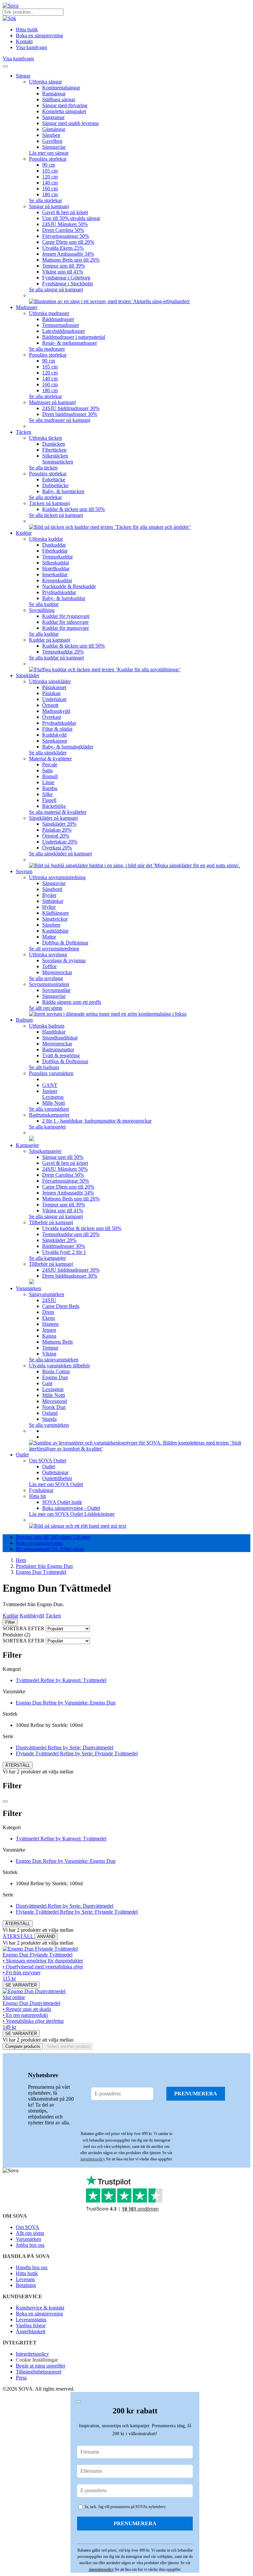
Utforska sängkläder (50, 681)
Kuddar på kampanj (50, 640)
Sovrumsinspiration (49, 984)
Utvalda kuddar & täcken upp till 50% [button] (82, 1228)
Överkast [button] (52, 717)
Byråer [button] (49, 895)
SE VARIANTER (21, 1985)
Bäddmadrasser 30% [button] (64, 1246)
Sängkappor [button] (55, 741)
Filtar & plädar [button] (57, 729)
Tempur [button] (50, 1348)
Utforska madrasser (49, 313)
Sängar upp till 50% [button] (63, 1157)
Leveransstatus (31, 2320)
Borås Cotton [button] (56, 1371)
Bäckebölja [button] (54, 806)
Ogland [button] (50, 1413)
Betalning (26, 2285)
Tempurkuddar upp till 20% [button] (71, 1234)
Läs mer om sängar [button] (49, 153)
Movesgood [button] (55, 1401)
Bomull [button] (50, 776)
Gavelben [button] (52, 141)
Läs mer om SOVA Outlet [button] (56, 1484)
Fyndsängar (41, 1490)
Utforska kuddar (46, 539)
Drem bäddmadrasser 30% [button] (70, 414)
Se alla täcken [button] (43, 468)
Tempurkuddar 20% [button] (63, 652)
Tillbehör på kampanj (51, 1222)
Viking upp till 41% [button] (63, 272)
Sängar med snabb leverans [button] (70, 123)
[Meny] (5, 66)
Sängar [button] (23, 76)
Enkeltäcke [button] (54, 479)
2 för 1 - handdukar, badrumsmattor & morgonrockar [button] (97, 1121)
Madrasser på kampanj (52, 402)
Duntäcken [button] (54, 444)
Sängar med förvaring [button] (65, 105)
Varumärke (14, 1691)
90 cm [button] (49, 165)
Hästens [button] (50, 1324)
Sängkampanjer (45, 1151)
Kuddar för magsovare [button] (66, 628)
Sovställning (42, 610)
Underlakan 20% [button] (60, 842)
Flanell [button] (49, 800)
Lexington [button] (53, 1097)
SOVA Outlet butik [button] (62, 1502)
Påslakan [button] (51, 693)
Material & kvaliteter (50, 759)
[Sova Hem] (11, 5)
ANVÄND (46, 1937)
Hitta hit (37, 1496)
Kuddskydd (32, 1616)
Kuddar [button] (24, 533)
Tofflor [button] (49, 966)
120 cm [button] (50, 177)
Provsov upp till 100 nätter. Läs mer (53, 1537)
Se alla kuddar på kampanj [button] (56, 658)
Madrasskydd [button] (56, 711)
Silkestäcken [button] (55, 456)
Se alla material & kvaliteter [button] (58, 812)
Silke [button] (47, 794)
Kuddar (11, 1616)
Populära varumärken (51, 1073)
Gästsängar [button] (54, 129)
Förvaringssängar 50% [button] (66, 236)
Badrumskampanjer (49, 1115)
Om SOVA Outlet (48, 1461)
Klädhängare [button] (56, 913)
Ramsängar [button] (54, 94)
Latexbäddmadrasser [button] (64, 331)
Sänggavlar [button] (54, 147)
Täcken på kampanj (49, 503)
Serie (8, 1736)
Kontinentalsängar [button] (61, 88)
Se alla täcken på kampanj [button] (56, 515)
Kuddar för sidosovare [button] (65, 622)
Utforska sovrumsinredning (57, 877)
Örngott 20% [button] (56, 836)
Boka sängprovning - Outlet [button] (71, 1508)
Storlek (10, 1714)
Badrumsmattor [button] (58, 1049)
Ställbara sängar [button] (59, 99)
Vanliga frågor (31, 2325)
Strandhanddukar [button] (60, 1038)
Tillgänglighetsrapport (39, 2372)
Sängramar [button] (53, 117)
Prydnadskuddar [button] (59, 592)
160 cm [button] (50, 189)
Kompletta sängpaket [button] (64, 111)
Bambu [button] (50, 788)
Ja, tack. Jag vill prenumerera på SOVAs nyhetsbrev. (125, 2507)
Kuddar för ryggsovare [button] (66, 616)
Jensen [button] (49, 1330)
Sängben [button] (51, 135)
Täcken (53, 1616)
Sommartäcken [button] (58, 462)
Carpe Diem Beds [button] (61, 1306)
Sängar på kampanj (49, 206)
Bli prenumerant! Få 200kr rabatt (50, 1549)
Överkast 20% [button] (57, 848)
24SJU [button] (49, 1300)
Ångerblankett (31, 2331)
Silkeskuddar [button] (56, 563)
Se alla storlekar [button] (45, 200)
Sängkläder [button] (28, 675)
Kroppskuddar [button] (57, 580)
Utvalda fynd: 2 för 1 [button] (64, 1252)
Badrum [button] (24, 1020)
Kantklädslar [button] (55, 931)
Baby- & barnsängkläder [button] (68, 747)
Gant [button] (47, 1383)
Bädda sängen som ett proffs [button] (72, 1002)
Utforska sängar (45, 82)
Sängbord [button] (52, 889)
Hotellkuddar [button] (56, 569)
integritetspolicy (93, 2159)
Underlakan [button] (54, 699)
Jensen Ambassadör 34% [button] (68, 254)
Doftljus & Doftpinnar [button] (65, 943)
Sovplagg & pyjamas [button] (64, 960)
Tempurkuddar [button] (57, 557)
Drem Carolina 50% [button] (63, 230)
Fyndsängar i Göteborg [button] (66, 278)
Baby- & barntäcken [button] (63, 491)
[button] (9, 18)
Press (21, 2378)
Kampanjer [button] (27, 1145)
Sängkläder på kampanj (53, 818)
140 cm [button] (50, 183)
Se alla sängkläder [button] (48, 753)
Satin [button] (47, 770)
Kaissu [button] (49, 1336)
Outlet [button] (22, 1455)
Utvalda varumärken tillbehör (59, 1366)
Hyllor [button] (49, 907)
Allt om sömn (30, 2233)
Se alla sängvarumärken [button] (54, 1360)
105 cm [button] (50, 171)
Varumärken (28, 2239)
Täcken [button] (24, 432)
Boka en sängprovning (39, 1543)
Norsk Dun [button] (54, 1407)
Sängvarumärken (47, 1294)
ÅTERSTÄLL (18, 1765)
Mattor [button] (49, 937)
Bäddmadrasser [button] (58, 319)
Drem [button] (48, 1312)
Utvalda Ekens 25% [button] (63, 248)
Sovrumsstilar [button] (56, 990)
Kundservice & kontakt (40, 2308)
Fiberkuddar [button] (55, 551)
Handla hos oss (32, 2267)
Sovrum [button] (24, 871)
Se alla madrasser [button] (47, 349)
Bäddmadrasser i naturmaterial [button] (74, 337)
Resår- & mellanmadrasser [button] (70, 343)
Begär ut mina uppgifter (41, 2366)
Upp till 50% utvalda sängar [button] (71, 218)
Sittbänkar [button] (53, 901)
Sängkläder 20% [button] (59, 824)
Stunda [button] (49, 1419)
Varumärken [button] (28, 1288)
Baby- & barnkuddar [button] (64, 598)
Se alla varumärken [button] (49, 1109)
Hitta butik (27, 2273)
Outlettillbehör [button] (57, 1478)
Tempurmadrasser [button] (61, 325)
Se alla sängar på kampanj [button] (56, 289)
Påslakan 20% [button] (57, 830)
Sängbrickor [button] (55, 919)
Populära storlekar (48, 159)
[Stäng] (5, 1801)
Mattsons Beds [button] (57, 1342)
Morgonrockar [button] (57, 972)
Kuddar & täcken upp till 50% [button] (73, 509)
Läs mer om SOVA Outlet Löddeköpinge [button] (72, 1514)
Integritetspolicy (32, 2354)
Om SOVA (28, 2227)
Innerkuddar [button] (55, 574)
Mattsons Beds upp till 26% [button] (71, 260)
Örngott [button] (50, 705)
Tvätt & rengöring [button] (61, 1055)
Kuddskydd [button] (54, 735)
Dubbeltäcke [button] (55, 485)
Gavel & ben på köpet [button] (65, 212)
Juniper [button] (50, 1091)
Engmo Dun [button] (55, 1377)
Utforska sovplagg (48, 954)
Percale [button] (50, 764)
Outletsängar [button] (55, 1472)
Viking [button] (49, 1354)
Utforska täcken (45, 438)
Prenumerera (196, 2094)
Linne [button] (48, 782)
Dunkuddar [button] (54, 545)
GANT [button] (50, 1085)
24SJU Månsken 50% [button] (65, 224)
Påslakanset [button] (54, 687)
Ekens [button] (49, 1318)
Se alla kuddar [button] (44, 604)
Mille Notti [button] (54, 1103)
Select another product (68, 2046)
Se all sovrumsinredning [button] (54, 949)
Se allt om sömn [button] (46, 1008)
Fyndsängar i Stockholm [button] (68, 284)
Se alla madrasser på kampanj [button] (60, 420)
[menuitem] (146, 88)
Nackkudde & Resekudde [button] (69, 586)
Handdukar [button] (54, 1032)
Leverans (25, 2279)
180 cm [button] (50, 194)
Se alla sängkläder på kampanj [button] (60, 854)
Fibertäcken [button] (54, 450)
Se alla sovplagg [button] (46, 978)
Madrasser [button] (27, 307)
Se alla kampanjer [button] (47, 1127)
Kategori (12, 1669)
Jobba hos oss (30, 2245)
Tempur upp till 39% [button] (64, 266)
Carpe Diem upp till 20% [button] (68, 242)
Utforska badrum (47, 1026)
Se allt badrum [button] (44, 1067)
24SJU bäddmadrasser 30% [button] (71, 408)
